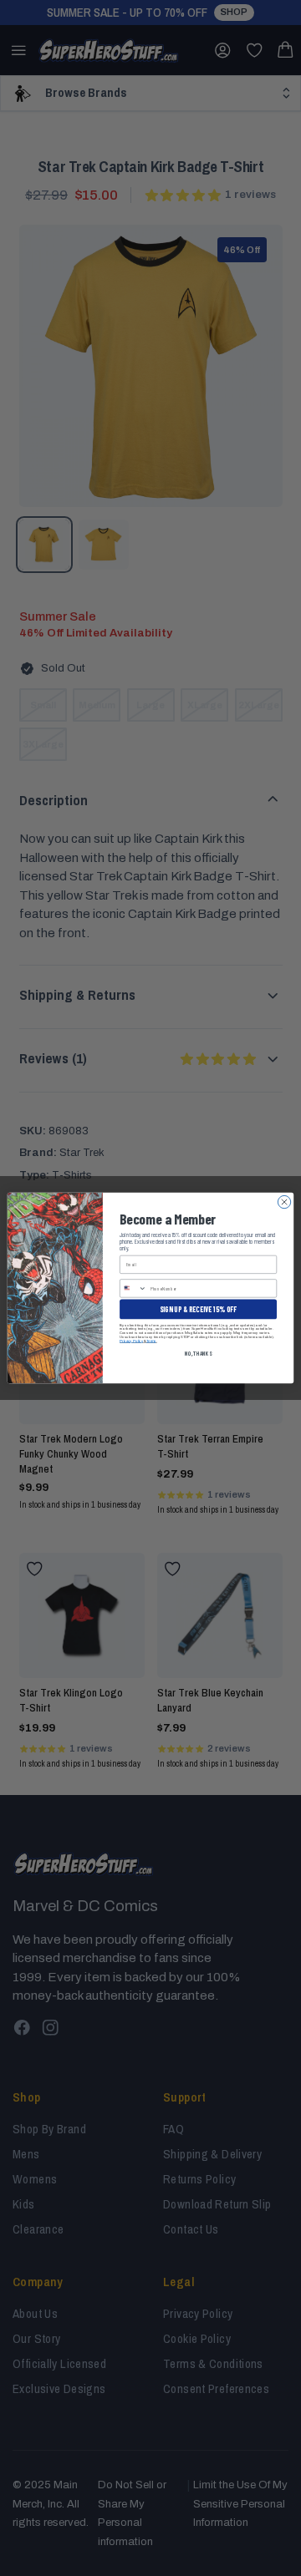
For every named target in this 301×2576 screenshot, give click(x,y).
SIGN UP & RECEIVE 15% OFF (198, 1309)
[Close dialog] (284, 1202)
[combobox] (134, 1288)
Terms (151, 1341)
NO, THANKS (198, 1353)
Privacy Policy (131, 1341)
